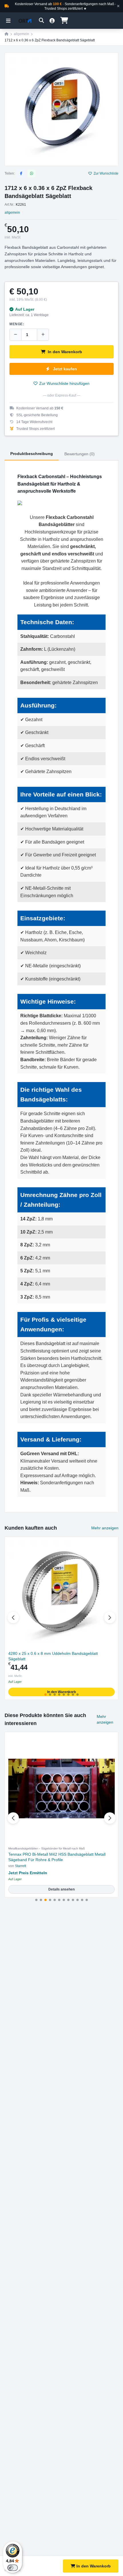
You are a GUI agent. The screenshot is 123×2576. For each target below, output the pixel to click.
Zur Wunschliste (106, 173)
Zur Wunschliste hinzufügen (64, 383)
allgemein (21, 34)
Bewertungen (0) (80, 454)
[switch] (13, 2568)
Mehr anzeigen (105, 1528)
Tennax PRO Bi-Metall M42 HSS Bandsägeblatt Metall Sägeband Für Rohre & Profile (57, 1857)
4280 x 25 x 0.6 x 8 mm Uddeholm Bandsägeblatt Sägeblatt (53, 1656)
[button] (110, 1617)
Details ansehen (61, 1889)
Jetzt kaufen (65, 369)
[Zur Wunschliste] (112, 1543)
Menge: (17, 324)
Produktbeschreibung (32, 454)
